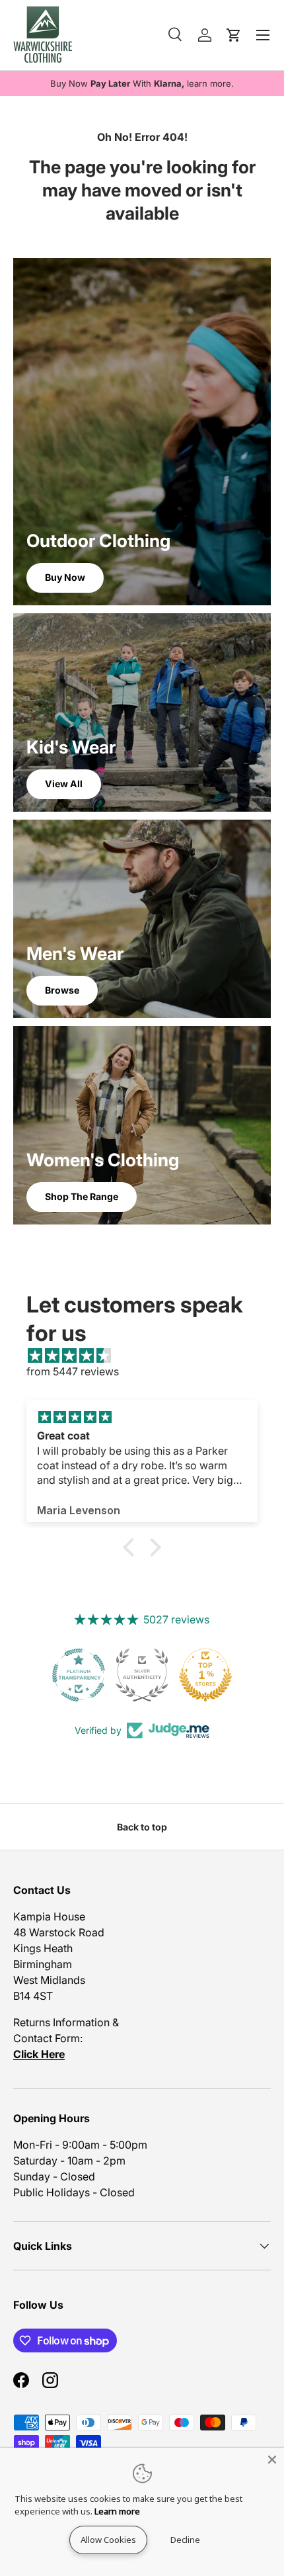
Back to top (142, 1827)
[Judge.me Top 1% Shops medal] (205, 1675)
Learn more (117, 2511)
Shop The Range (82, 1196)
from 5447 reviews (73, 1371)
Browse (62, 990)
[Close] (272, 2460)
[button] (132, 1547)
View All (64, 784)
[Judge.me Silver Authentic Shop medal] (142, 1675)
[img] (149, 1355)
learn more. (210, 83)
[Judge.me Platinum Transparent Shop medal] (79, 1675)
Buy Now (65, 577)
